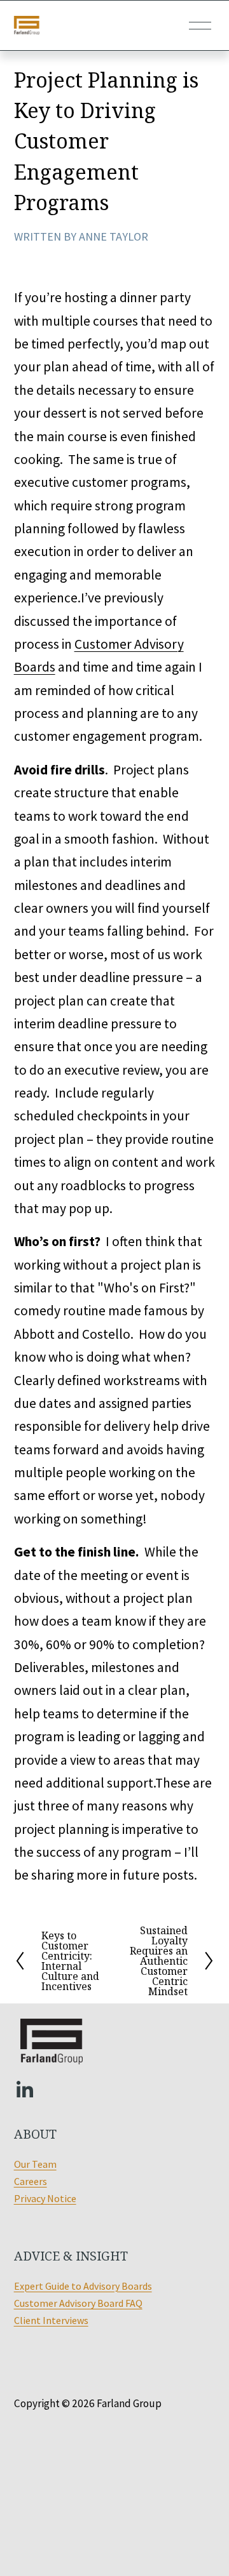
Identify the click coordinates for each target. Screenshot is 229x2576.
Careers (31, 2181)
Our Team (35, 2164)
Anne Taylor (114, 236)
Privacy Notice (45, 2198)
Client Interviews (51, 2320)
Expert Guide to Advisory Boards (83, 2286)
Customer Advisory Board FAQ (78, 2303)
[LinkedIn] (24, 2090)
